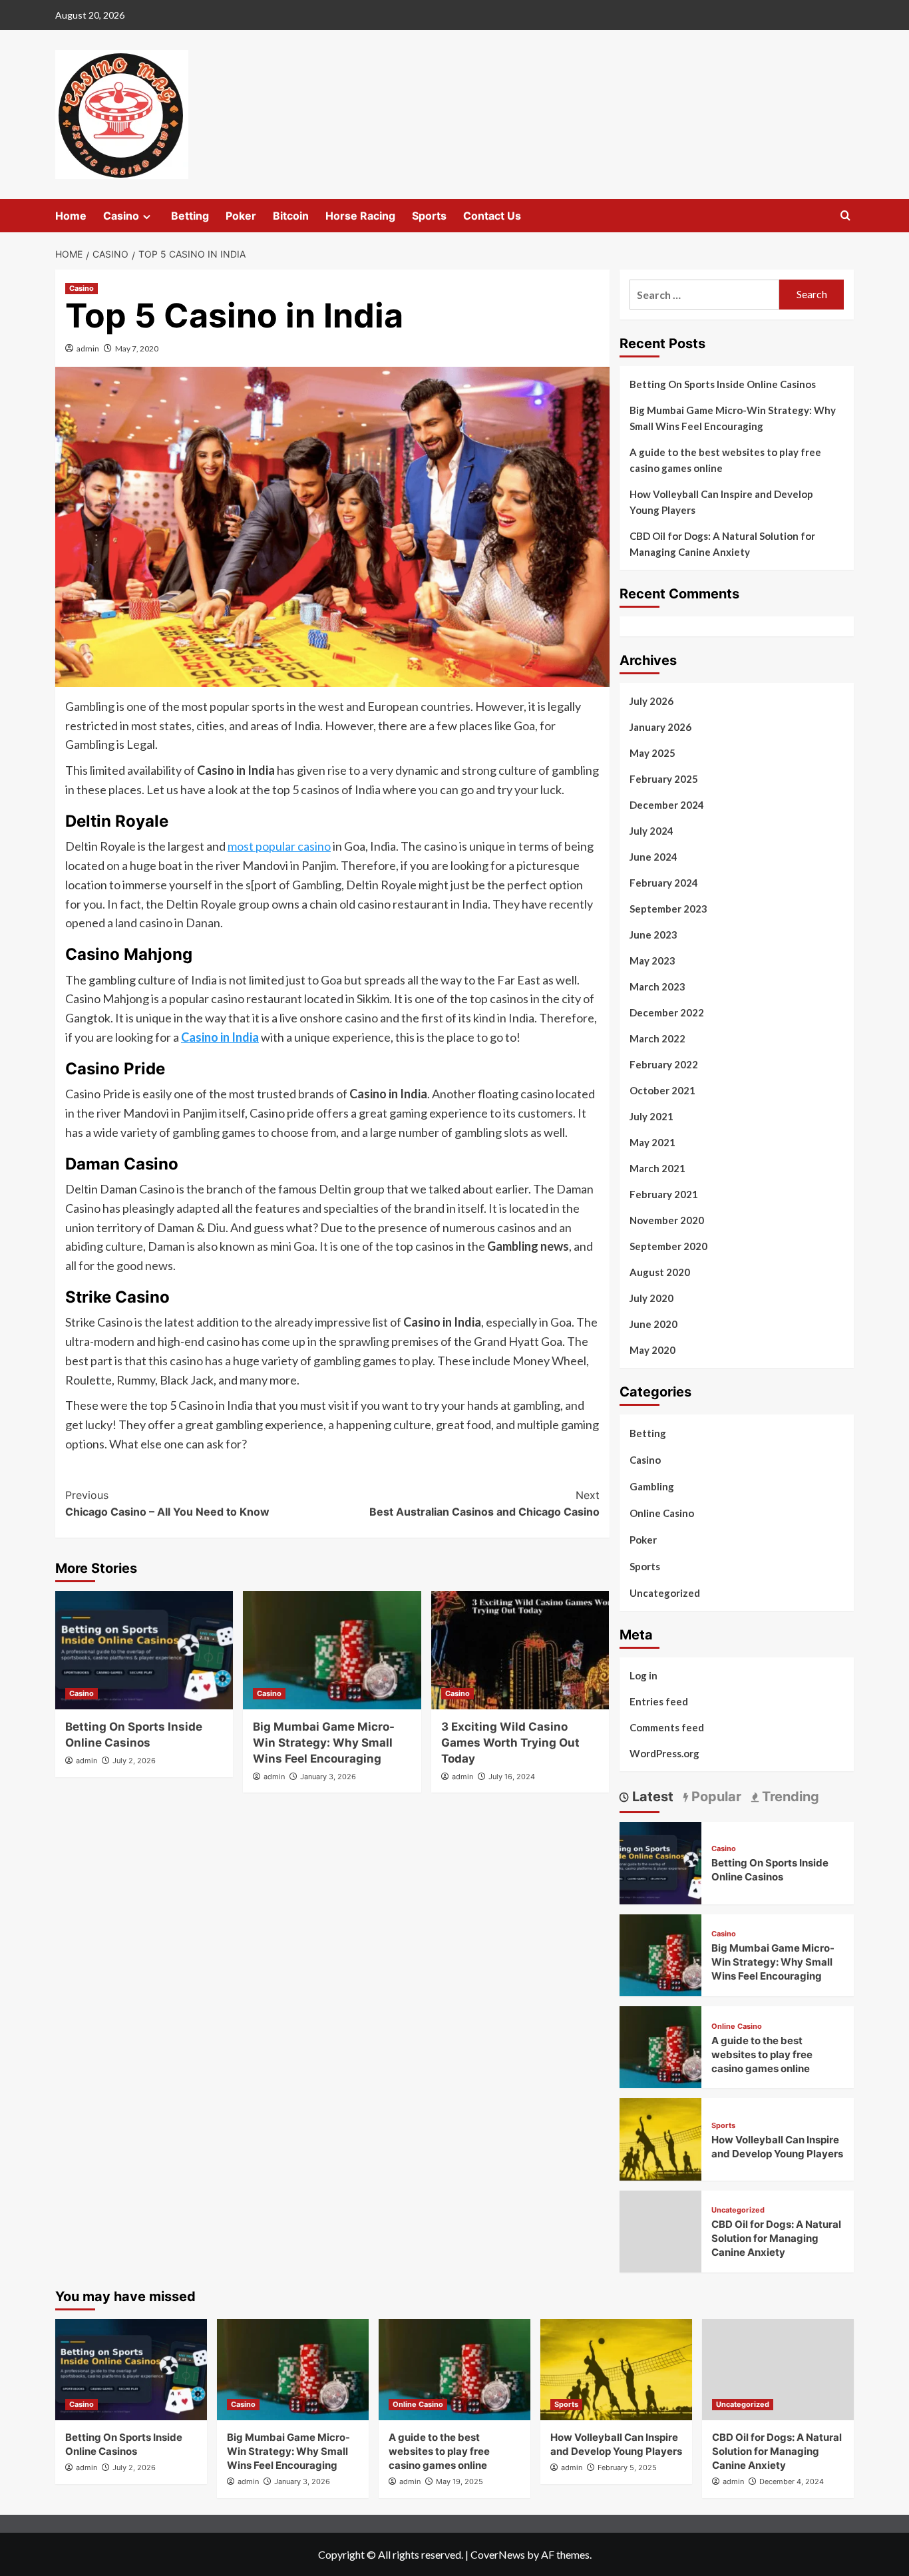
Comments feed (667, 1727)
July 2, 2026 (134, 1761)
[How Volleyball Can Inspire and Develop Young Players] (660, 2138)
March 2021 (657, 1168)
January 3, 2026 (328, 1777)
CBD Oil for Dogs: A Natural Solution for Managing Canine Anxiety (722, 544)
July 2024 (651, 831)
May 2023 (652, 961)
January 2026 (660, 727)
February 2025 (664, 779)
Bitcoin (291, 216)
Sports (429, 216)
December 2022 (667, 1012)
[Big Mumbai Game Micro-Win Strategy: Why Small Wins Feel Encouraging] (332, 1650)
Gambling (652, 1486)
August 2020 (660, 1272)
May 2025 (652, 753)
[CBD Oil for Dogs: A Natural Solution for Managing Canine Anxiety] (778, 2370)
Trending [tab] (789, 1797)
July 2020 (651, 1298)
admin (88, 348)
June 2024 (653, 857)
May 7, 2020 (137, 348)
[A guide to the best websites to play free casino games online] (660, 2046)
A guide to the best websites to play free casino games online (725, 460)
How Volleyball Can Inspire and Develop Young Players (721, 502)
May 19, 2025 (459, 2481)
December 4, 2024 (792, 2481)
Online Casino (662, 1513)
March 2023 (657, 986)
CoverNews (498, 2554)
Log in (643, 1675)
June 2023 (653, 935)
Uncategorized (665, 1593)
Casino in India (220, 1037)
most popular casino (279, 846)
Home (71, 216)
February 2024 (664, 883)
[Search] (845, 216)
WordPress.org (664, 1753)
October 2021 (662, 1090)
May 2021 (652, 1142)
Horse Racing (360, 216)
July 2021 (651, 1116)
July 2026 (651, 701)
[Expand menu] (147, 217)
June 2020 (653, 1324)
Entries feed (659, 1701)
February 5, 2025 (627, 2468)
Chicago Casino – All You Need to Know (167, 1504)
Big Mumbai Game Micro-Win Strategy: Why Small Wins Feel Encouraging (324, 1743)
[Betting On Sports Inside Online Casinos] (144, 1650)
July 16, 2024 (512, 1777)
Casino (121, 216)
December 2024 (667, 805)
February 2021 (664, 1194)
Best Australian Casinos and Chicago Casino (484, 1504)
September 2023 (668, 909)
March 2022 (657, 1038)
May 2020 (652, 1350)
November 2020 (667, 1220)
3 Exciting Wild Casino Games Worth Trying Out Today (510, 1743)
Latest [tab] (651, 1797)
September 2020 (668, 1246)
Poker (241, 216)
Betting (190, 216)
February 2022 (664, 1064)
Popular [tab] (715, 1797)
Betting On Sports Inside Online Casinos (723, 384)
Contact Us (492, 216)
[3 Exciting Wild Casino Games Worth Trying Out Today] (520, 1650)
